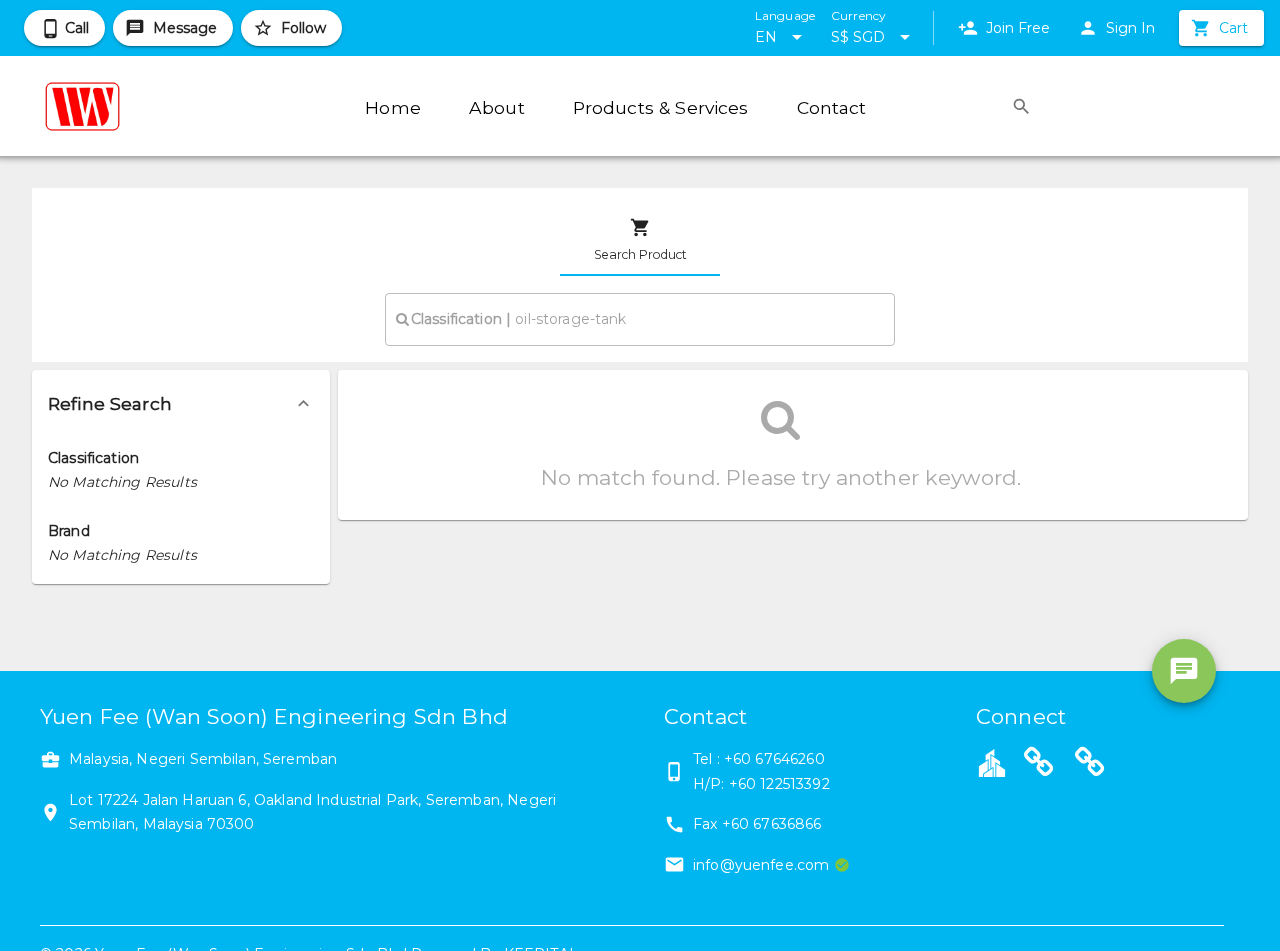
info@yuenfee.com (761, 865)
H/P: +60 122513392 (761, 784)
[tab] (640, 240)
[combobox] (640, 319)
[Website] (1039, 765)
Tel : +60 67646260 (759, 759)
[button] (181, 404)
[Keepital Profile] (992, 762)
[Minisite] (1090, 765)
